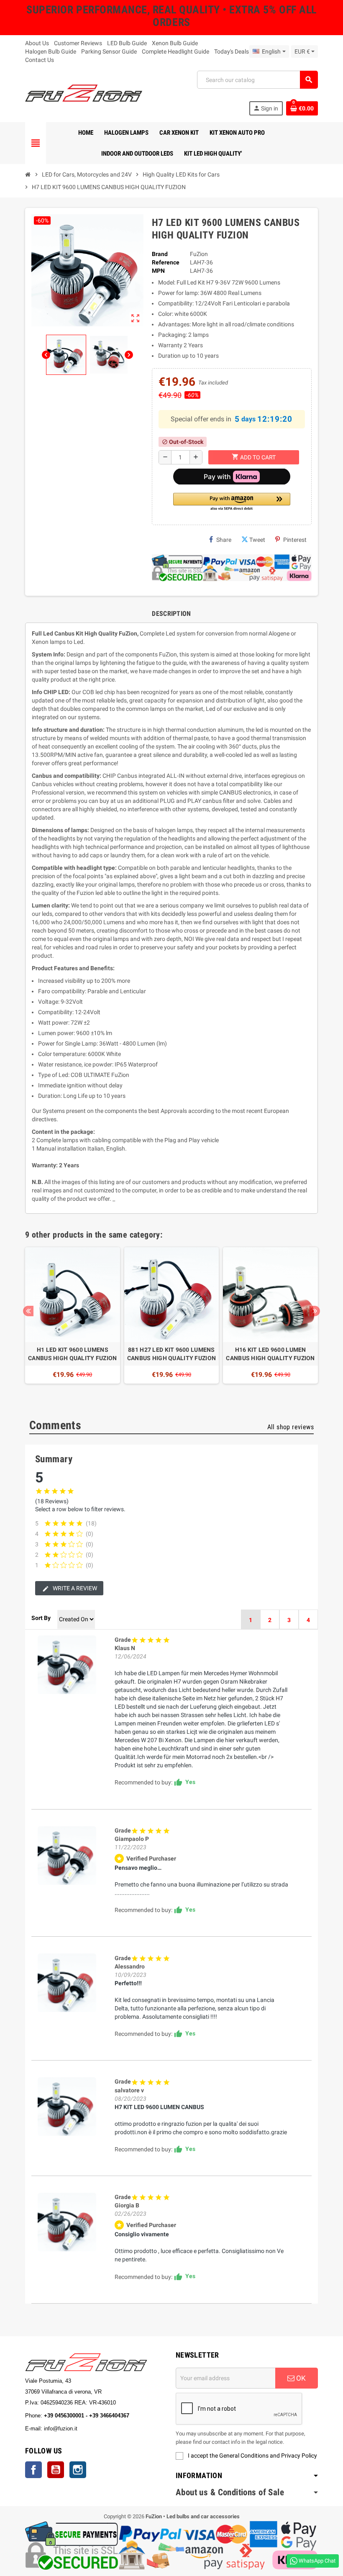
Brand (160, 254)
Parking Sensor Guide (109, 51)
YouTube (56, 2470)
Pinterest (295, 540)
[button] (232, 502)
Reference (166, 262)
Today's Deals (232, 51)
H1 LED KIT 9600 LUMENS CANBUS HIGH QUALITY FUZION (72, 1354)
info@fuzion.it (97, 2429)
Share (224, 540)
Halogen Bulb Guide (51, 51)
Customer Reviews (78, 43)
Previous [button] (28, 1311)
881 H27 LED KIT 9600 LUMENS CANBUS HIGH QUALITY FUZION (171, 1354)
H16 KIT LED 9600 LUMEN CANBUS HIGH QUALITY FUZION (270, 1354)
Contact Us (40, 60)
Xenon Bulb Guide (175, 43)
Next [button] (315, 1311)
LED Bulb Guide (127, 43)
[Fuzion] (84, 92)
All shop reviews (291, 1427)
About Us (37, 43)
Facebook (33, 2470)
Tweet (257, 540)
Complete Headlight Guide (175, 51)
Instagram (78, 2470)
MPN (158, 271)
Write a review (74, 1588)
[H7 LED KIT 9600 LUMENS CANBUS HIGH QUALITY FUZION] (67, 1665)
